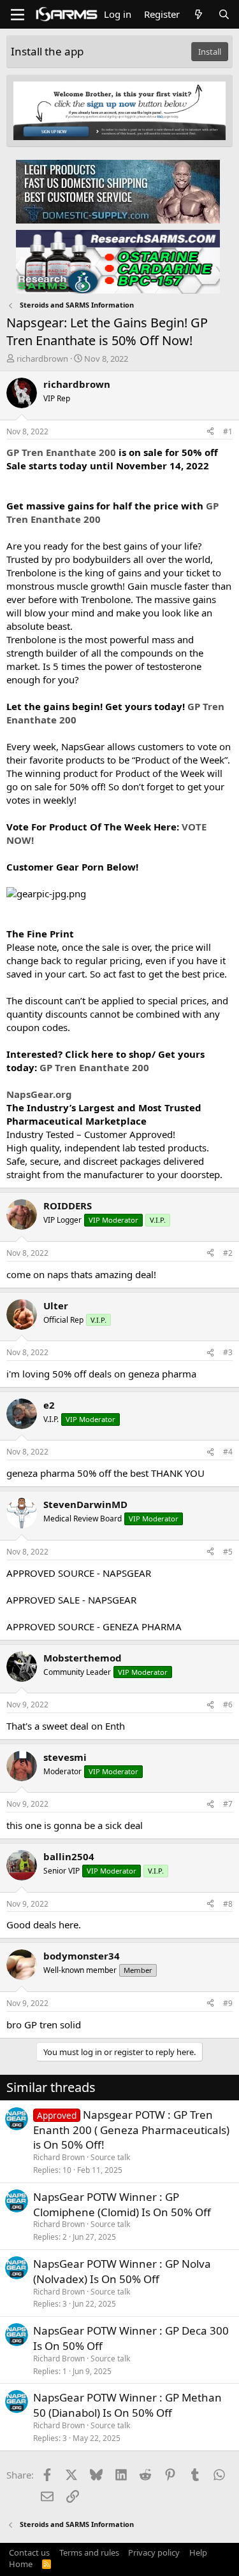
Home (21, 2564)
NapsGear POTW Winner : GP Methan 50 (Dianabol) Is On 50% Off (127, 2405)
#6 (228, 1704)
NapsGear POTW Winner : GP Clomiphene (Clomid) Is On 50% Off (122, 2204)
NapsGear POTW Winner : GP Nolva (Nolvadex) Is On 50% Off (122, 2271)
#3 (228, 1352)
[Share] (210, 432)
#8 (228, 1904)
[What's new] (199, 14)
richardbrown (42, 359)
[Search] (224, 14)
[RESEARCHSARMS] (118, 261)
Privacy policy (154, 2552)
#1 (228, 431)
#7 (228, 1804)
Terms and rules (89, 2552)
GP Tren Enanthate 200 (61, 452)
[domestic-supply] (118, 191)
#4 (228, 1452)
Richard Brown (59, 2157)
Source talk (110, 2157)
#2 (228, 1253)
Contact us (29, 2552)
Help (198, 2552)
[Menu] (18, 15)
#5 (228, 1552)
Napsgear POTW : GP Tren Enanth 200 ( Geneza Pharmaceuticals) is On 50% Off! (131, 2130)
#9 (228, 2003)
